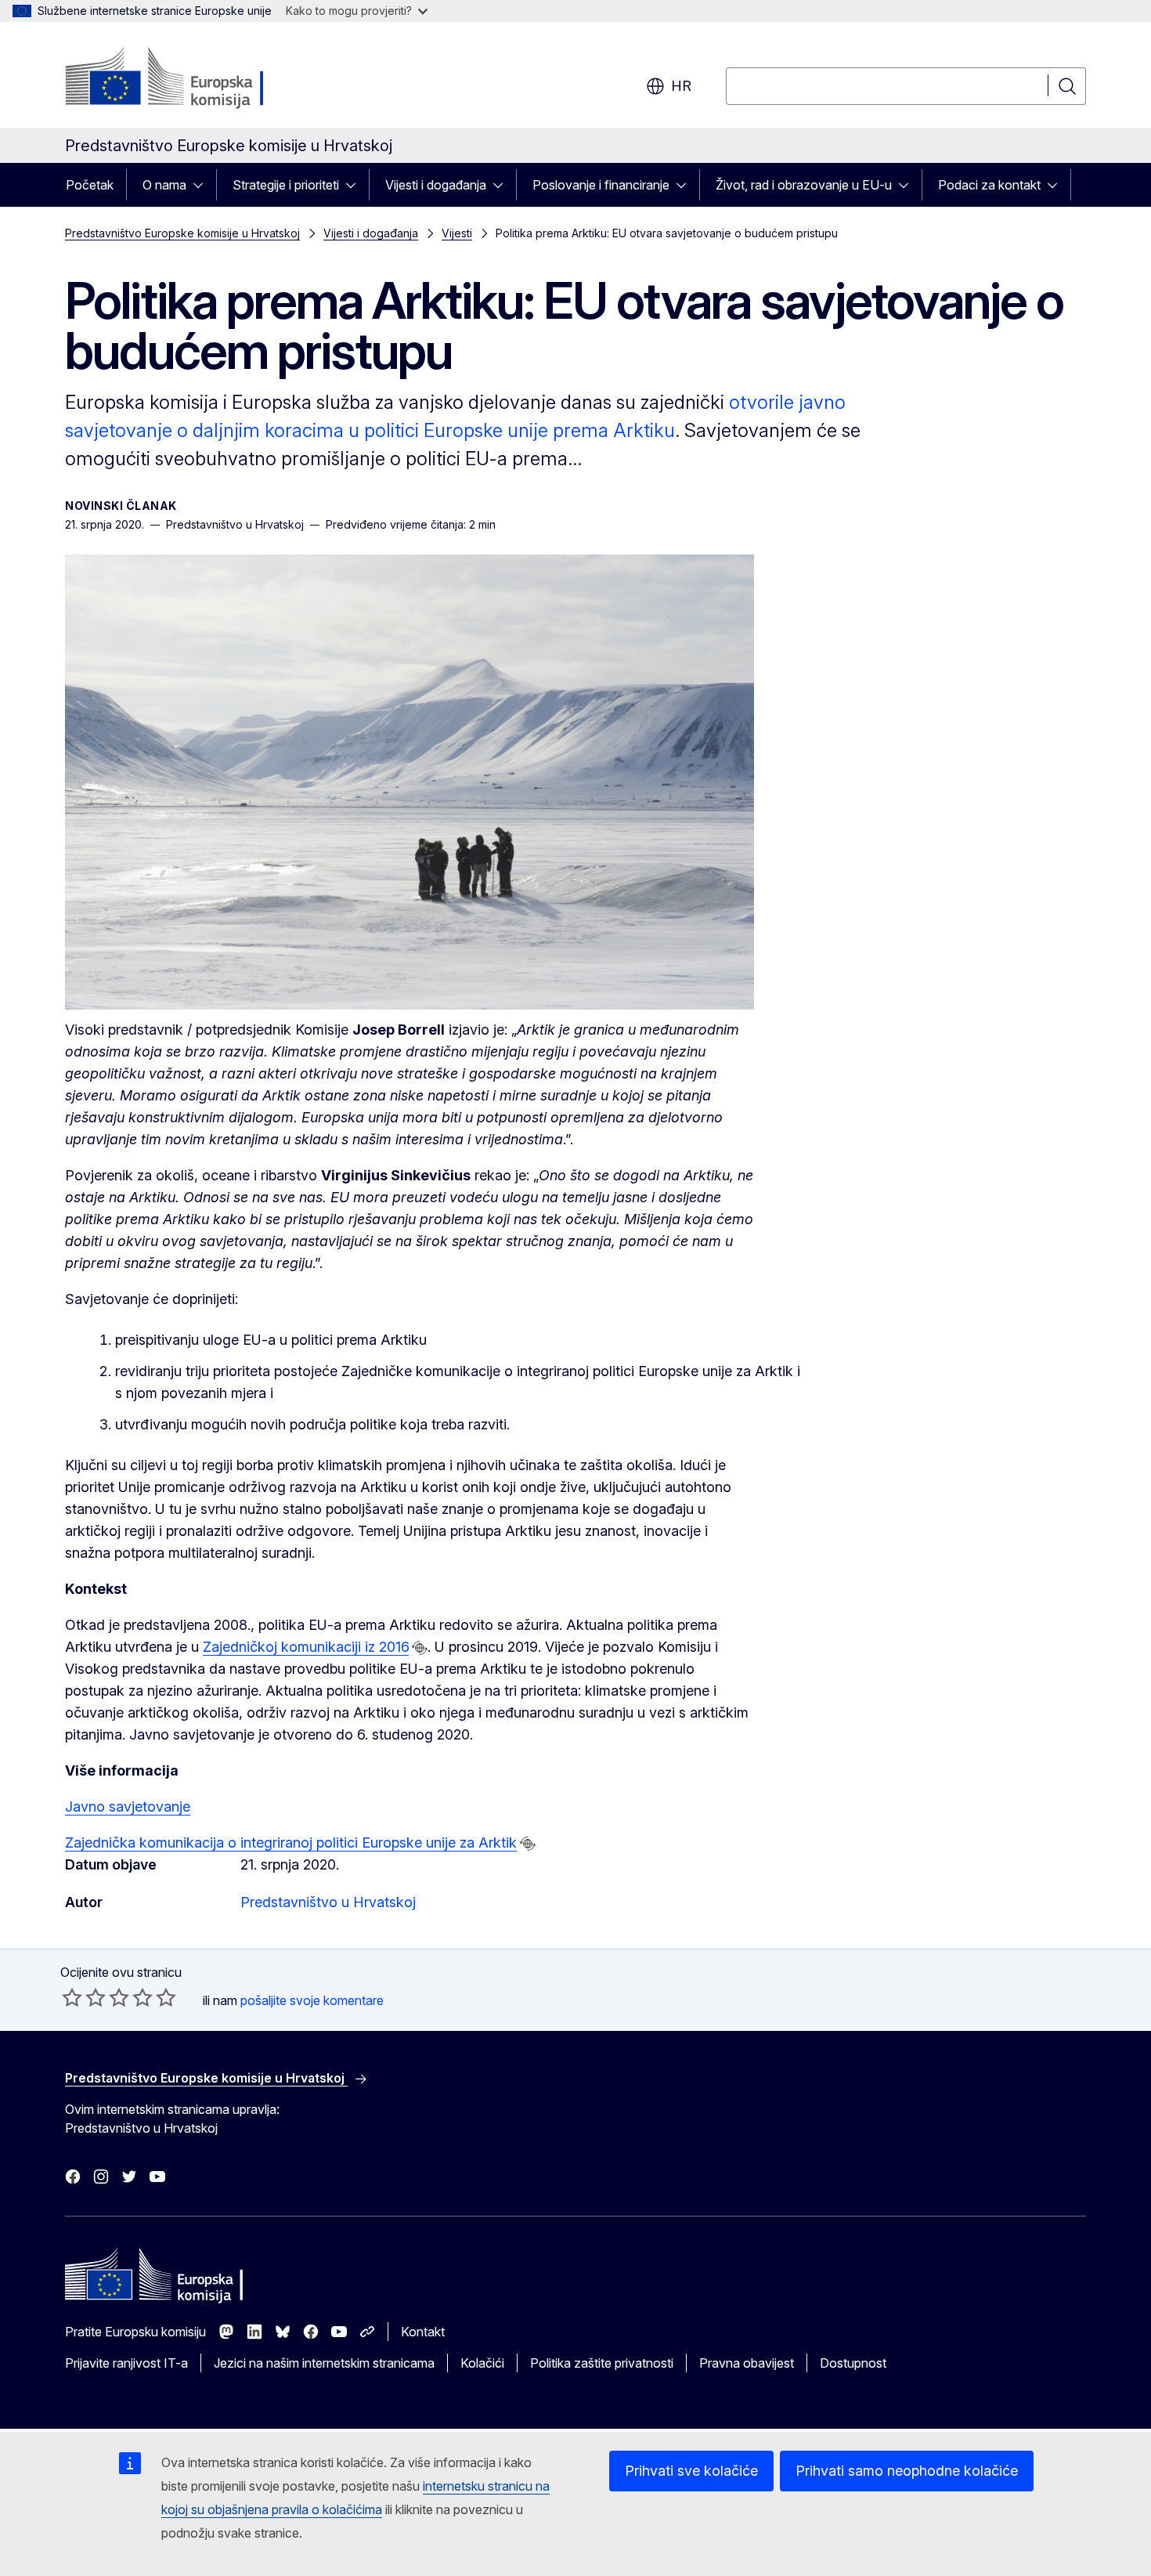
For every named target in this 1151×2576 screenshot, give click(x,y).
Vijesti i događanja (436, 185)
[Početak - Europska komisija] (191, 78)
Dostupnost (853, 2363)
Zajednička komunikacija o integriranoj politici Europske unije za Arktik (291, 1843)
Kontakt (423, 2332)
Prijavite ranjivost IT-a (126, 2363)
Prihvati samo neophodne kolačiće (907, 2471)
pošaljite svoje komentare (312, 2000)
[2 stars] (84, 1997)
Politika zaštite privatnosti (602, 2363)
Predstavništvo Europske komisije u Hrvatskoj (182, 233)
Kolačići (482, 2363)
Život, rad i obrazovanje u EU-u (804, 185)
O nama (164, 185)
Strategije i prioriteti (286, 185)
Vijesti (457, 233)
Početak (90, 185)
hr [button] (681, 86)
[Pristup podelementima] (203, 185)
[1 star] (72, 1997)
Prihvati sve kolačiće (691, 2471)
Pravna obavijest (747, 2363)
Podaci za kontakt (989, 185)
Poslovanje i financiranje (601, 185)
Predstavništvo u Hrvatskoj (328, 1902)
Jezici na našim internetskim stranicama (324, 2363)
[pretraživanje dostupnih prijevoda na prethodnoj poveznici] (420, 1648)
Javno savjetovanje (128, 1806)
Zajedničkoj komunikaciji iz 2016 (306, 1647)
